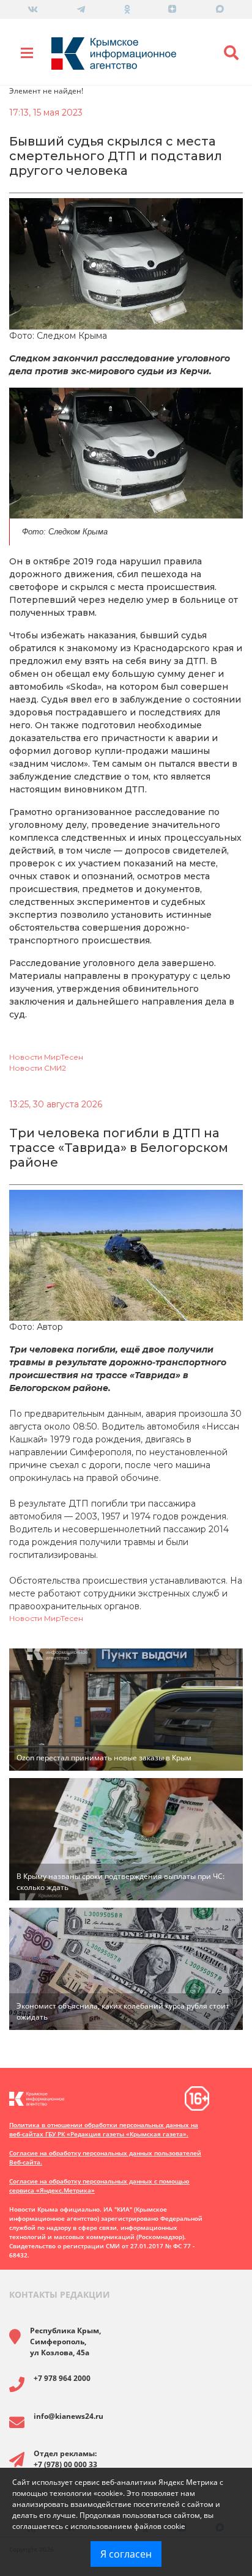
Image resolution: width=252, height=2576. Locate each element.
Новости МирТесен (46, 1057)
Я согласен (126, 2554)
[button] (231, 53)
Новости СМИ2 (38, 1068)
